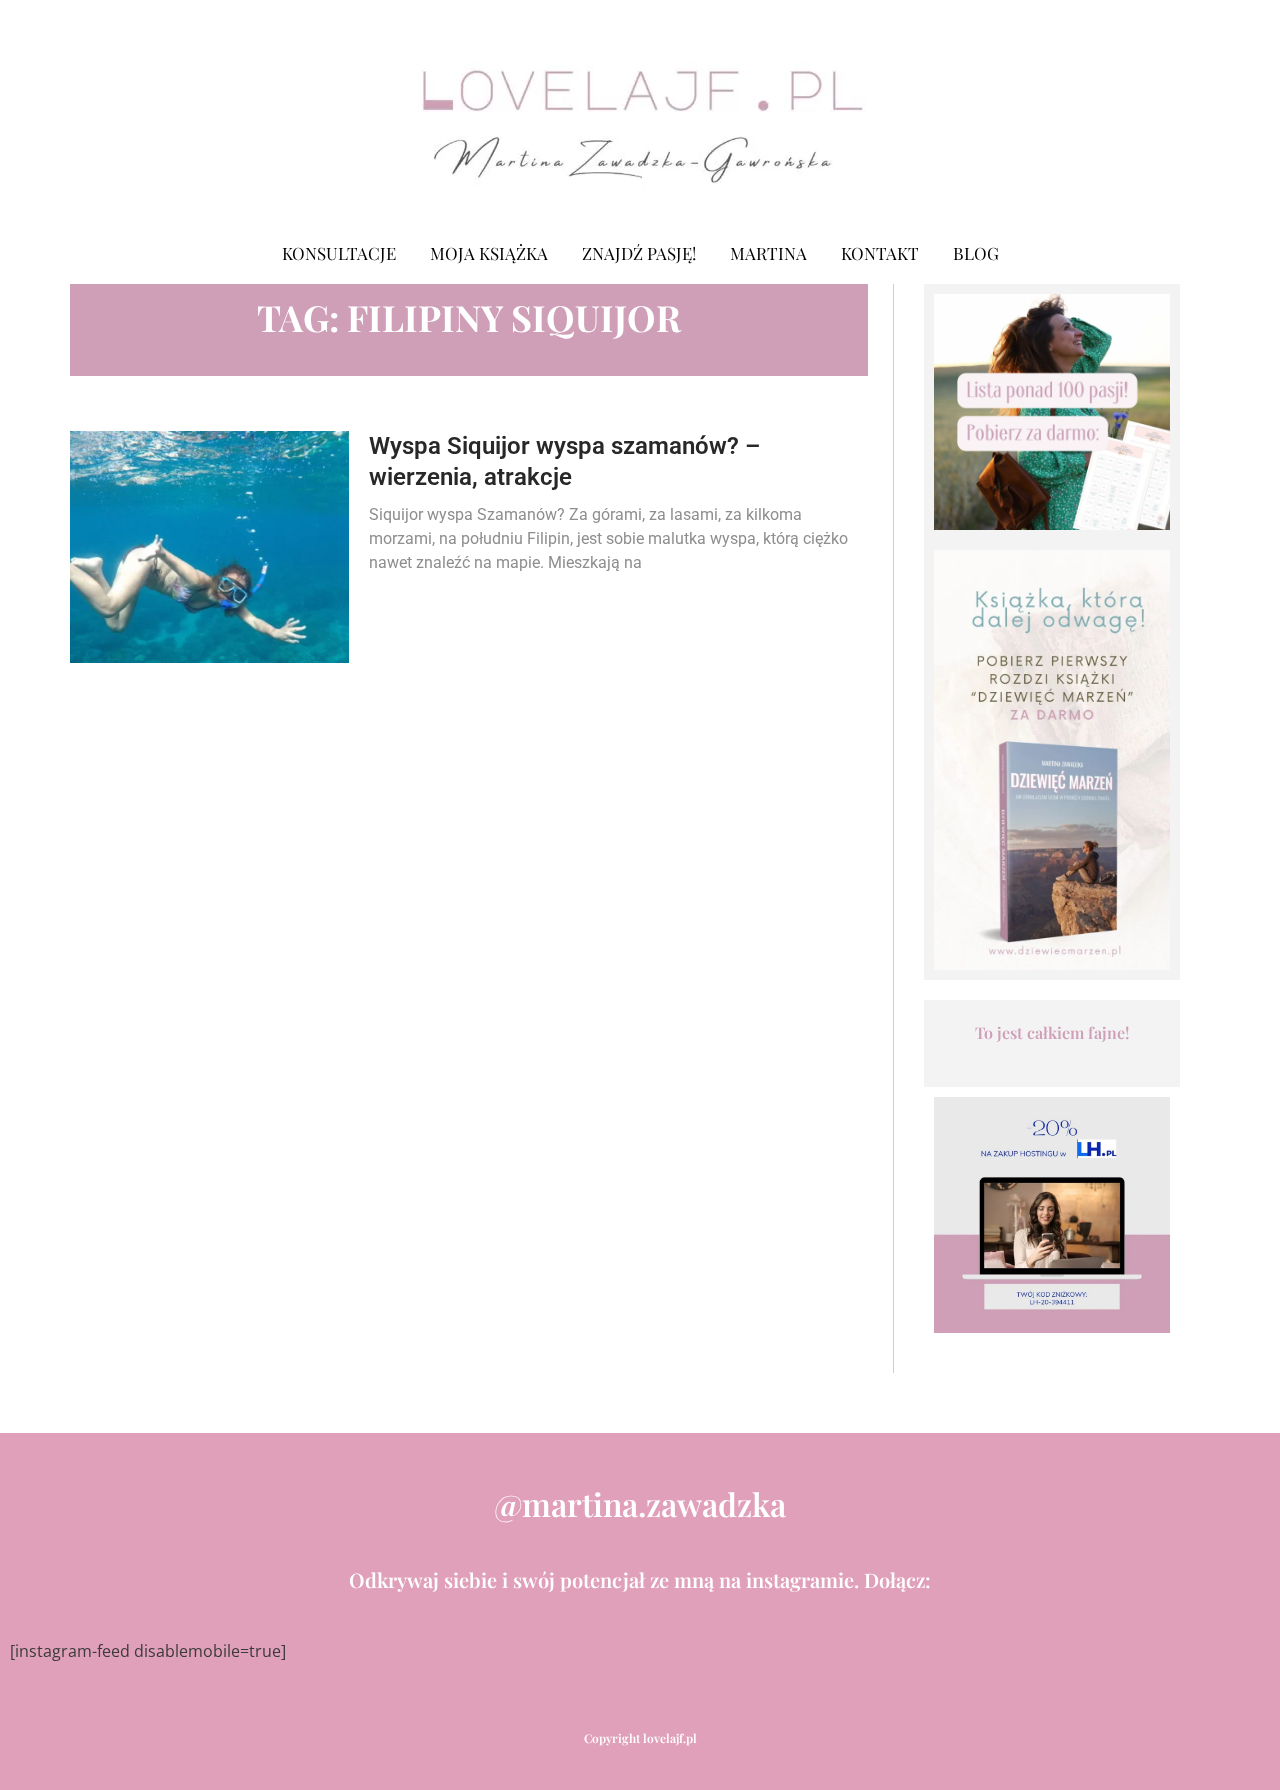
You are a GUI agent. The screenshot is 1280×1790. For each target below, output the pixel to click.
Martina (768, 253)
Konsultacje (339, 253)
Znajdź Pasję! (639, 253)
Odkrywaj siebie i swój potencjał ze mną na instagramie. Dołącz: (640, 1579)
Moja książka (489, 253)
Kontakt (880, 253)
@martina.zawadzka (640, 1503)
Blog (976, 253)
